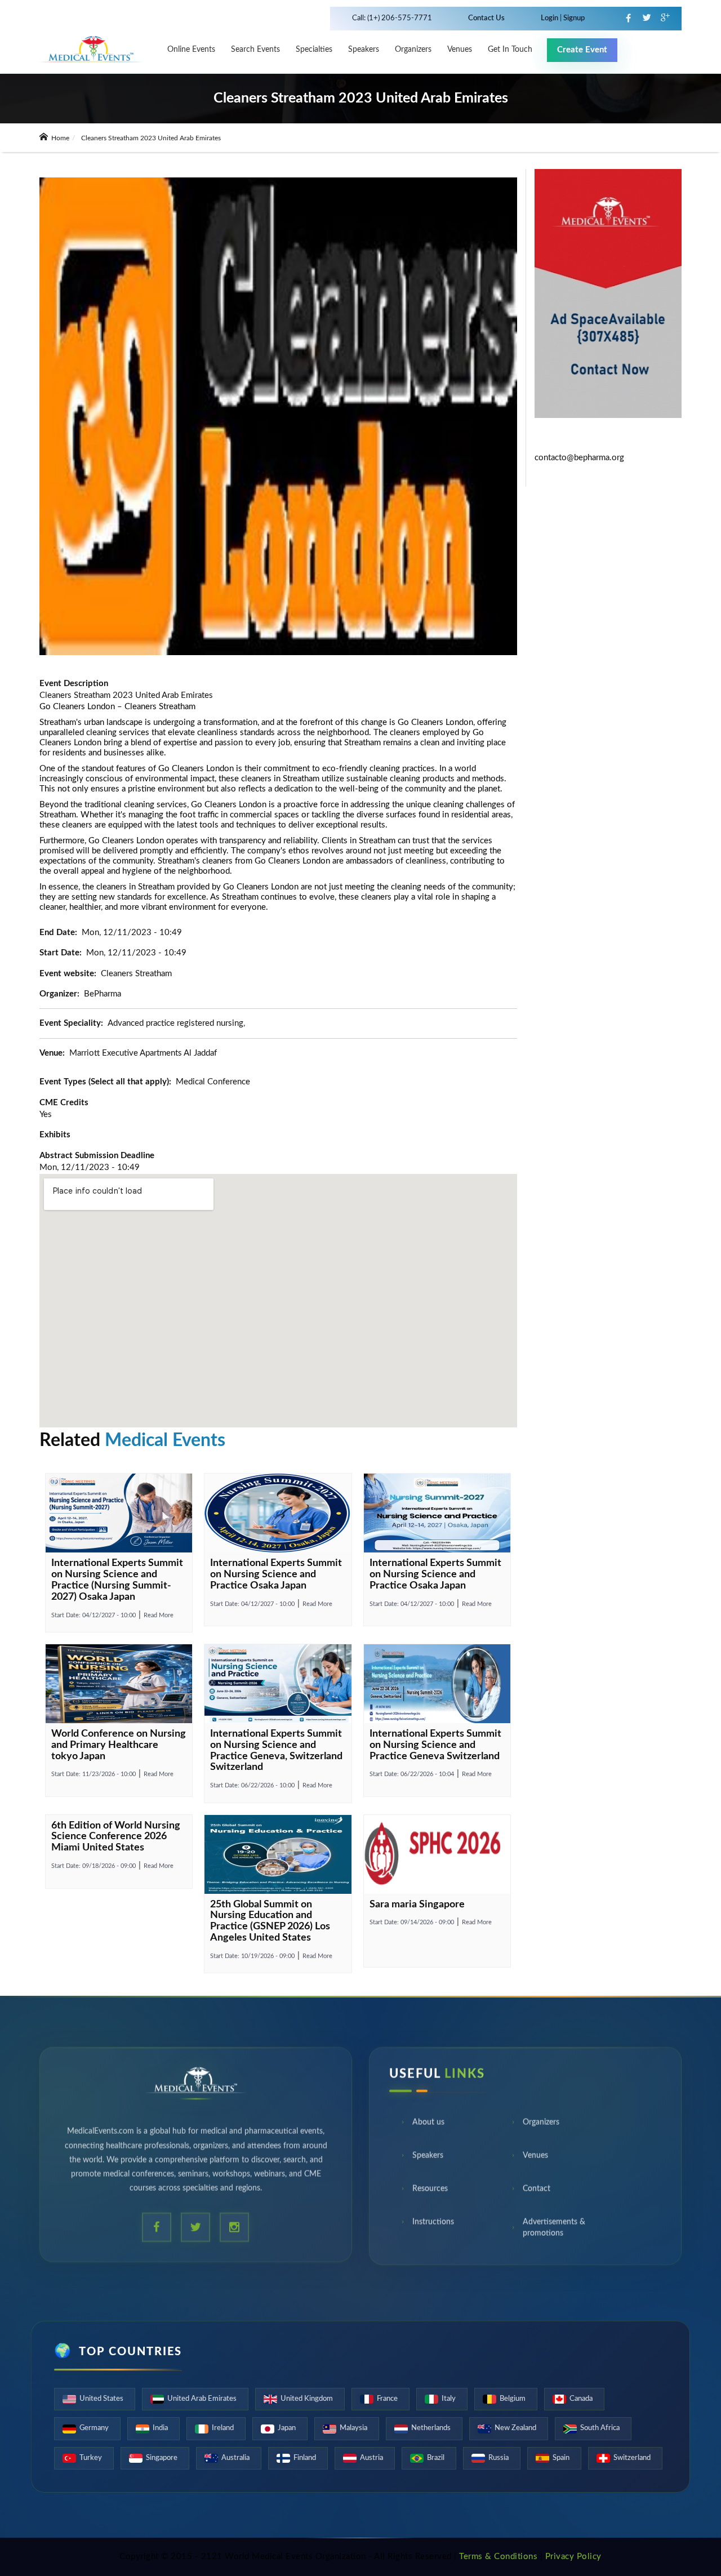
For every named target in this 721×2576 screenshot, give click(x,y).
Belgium (513, 2399)
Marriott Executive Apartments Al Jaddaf (143, 1053)
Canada (581, 2399)
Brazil (436, 2458)
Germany (94, 2428)
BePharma (103, 994)
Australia (235, 2458)
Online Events (191, 50)
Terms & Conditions (498, 2557)
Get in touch (510, 50)
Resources (430, 2194)
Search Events (255, 50)
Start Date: (94, 1615)
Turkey (91, 2458)
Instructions (433, 2227)
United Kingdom (307, 2399)
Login (550, 18)
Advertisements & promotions (554, 2233)
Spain (561, 2458)
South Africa (600, 2428)
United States (101, 2399)
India (160, 2428)
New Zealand (515, 2428)
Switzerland (632, 2458)
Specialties (314, 50)
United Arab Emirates (202, 2399)
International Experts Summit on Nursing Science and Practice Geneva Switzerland (435, 1745)
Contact (537, 2194)
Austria (371, 2458)
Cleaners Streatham (160, 707)
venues (460, 50)
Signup (573, 18)
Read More (159, 1615)
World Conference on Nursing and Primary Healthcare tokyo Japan (119, 1745)
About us (428, 2128)
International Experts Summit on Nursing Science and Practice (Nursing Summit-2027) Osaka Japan (117, 1580)
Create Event (582, 50)
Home (59, 138)
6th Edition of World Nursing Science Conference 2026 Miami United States (116, 1837)
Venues (535, 2161)
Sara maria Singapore (417, 1905)
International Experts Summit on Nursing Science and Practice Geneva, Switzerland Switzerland (276, 1750)
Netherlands (431, 2428)
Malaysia (353, 2428)
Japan (287, 2428)
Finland (305, 2458)
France (387, 2399)
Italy (449, 2399)
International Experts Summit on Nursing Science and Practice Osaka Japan (276, 1574)
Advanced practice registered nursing (175, 1023)
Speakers (364, 50)
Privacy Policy (573, 2557)
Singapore (162, 2458)
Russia (499, 2458)
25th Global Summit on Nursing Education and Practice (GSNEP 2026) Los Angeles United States (270, 1921)
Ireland (223, 2428)
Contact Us (486, 18)
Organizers (413, 50)
